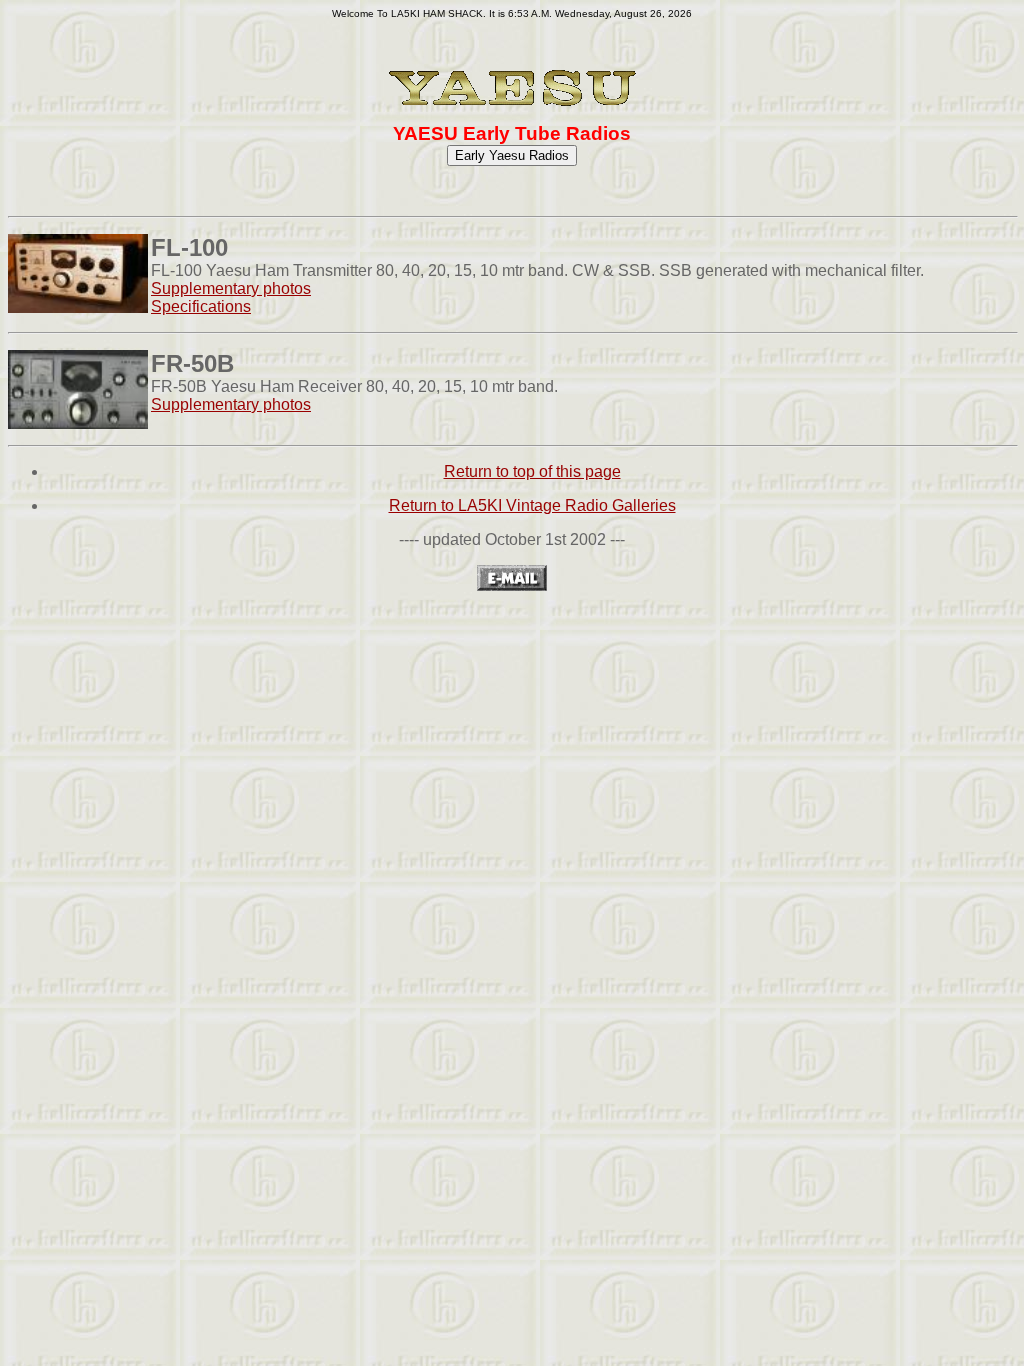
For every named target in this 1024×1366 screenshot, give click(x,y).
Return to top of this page (532, 471)
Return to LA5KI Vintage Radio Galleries (532, 505)
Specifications (201, 306)
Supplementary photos (231, 288)
